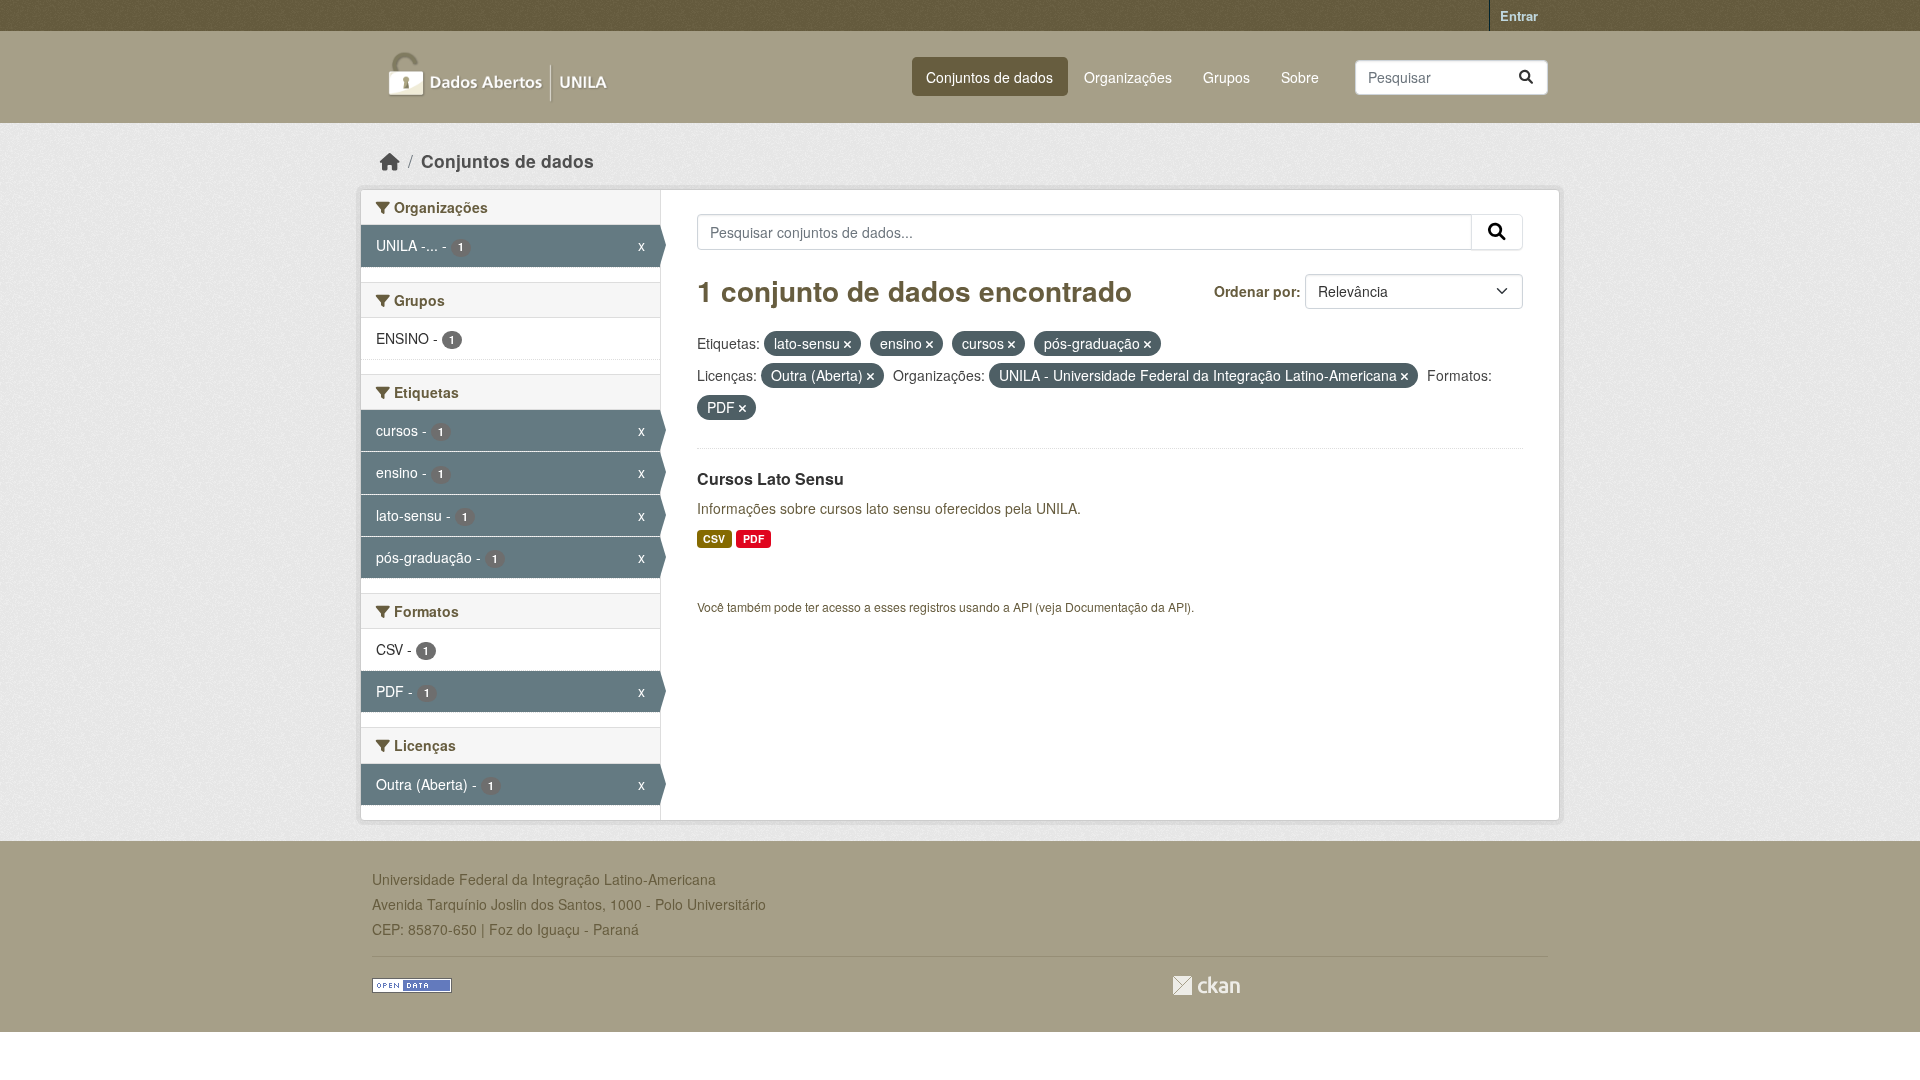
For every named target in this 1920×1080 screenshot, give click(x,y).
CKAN (1206, 985)
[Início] (390, 160)
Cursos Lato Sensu (770, 478)
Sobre (1300, 77)
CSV (714, 538)
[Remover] (847, 344)
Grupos (1226, 77)
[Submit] (1526, 77)
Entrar (1519, 15)
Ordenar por (1255, 291)
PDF (753, 538)
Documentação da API (1126, 606)
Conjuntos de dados (989, 77)
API (1022, 606)
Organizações (1128, 77)
